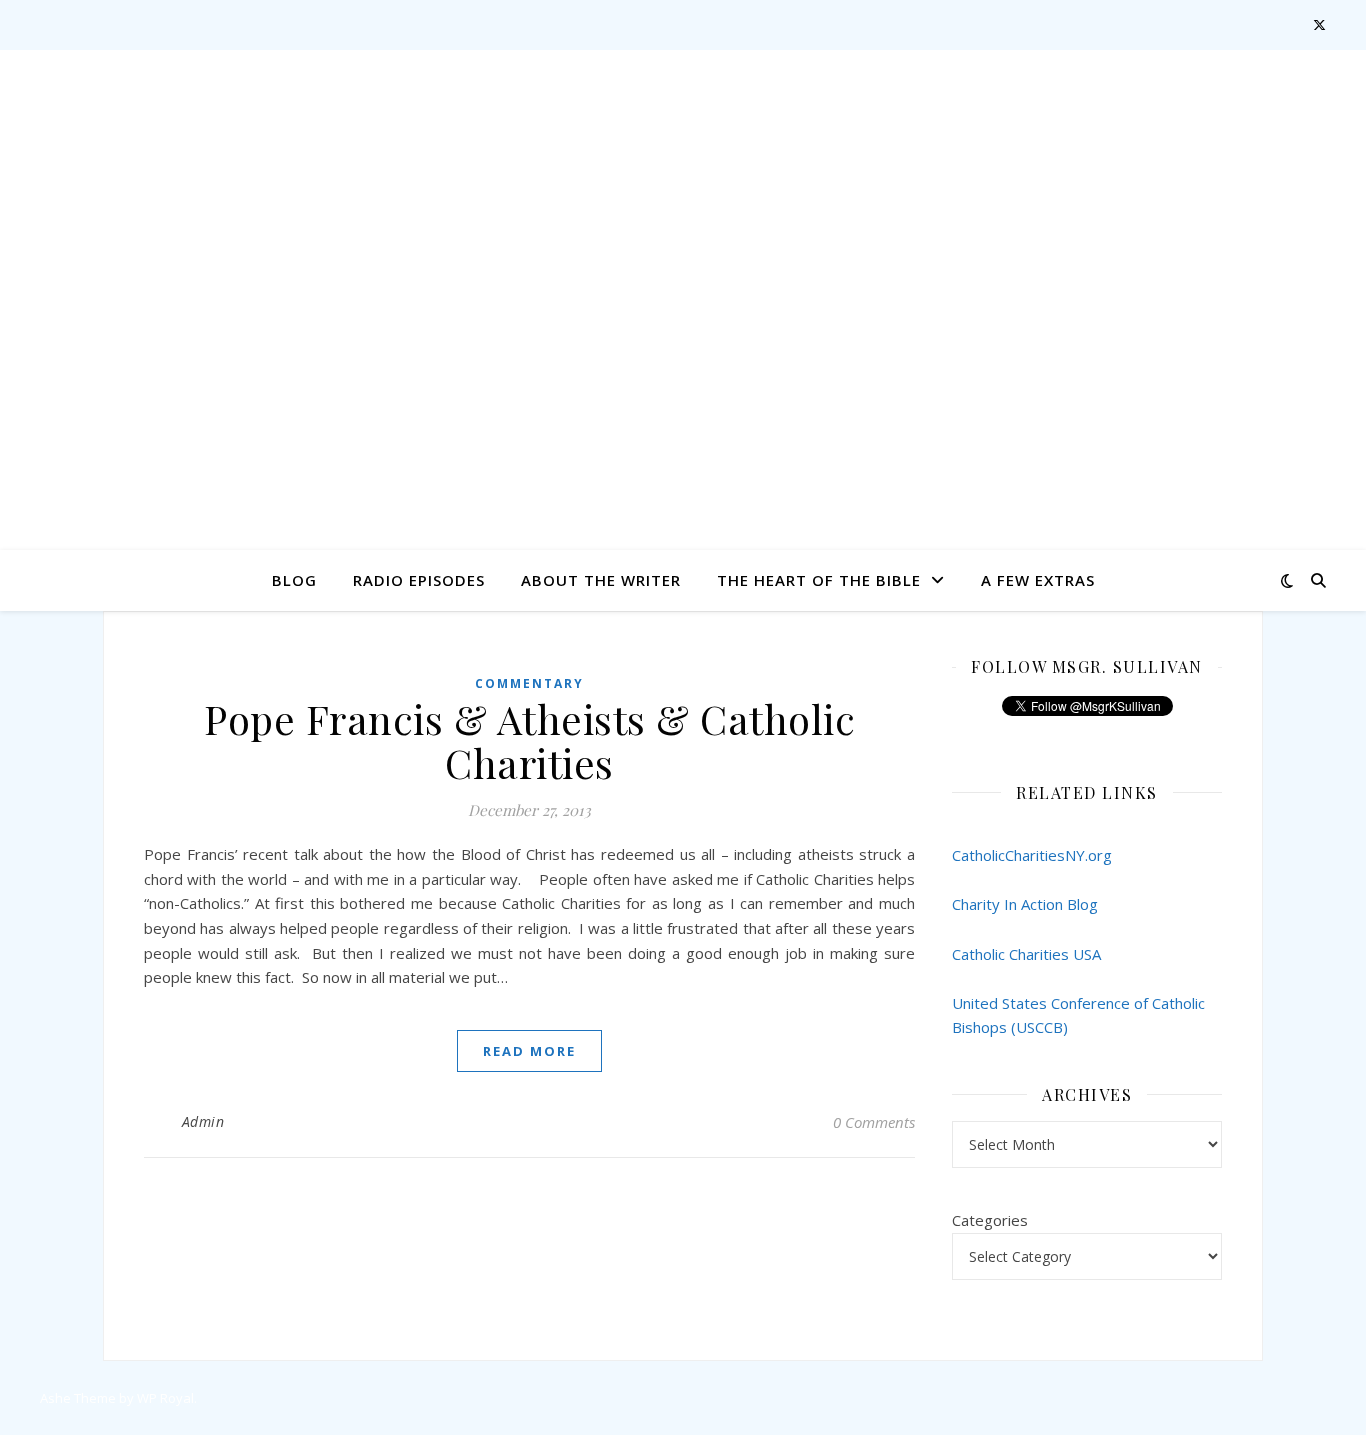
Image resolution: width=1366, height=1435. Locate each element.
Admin (203, 1121)
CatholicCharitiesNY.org (1032, 855)
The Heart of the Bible (819, 580)
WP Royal (165, 1398)
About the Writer (601, 580)
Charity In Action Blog (1025, 904)
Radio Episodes (419, 580)
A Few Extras (1038, 580)
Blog (294, 580)
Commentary (529, 683)
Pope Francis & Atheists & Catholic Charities (529, 740)
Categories (990, 1220)
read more (529, 1051)
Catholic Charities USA (1026, 954)
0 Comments (874, 1122)
